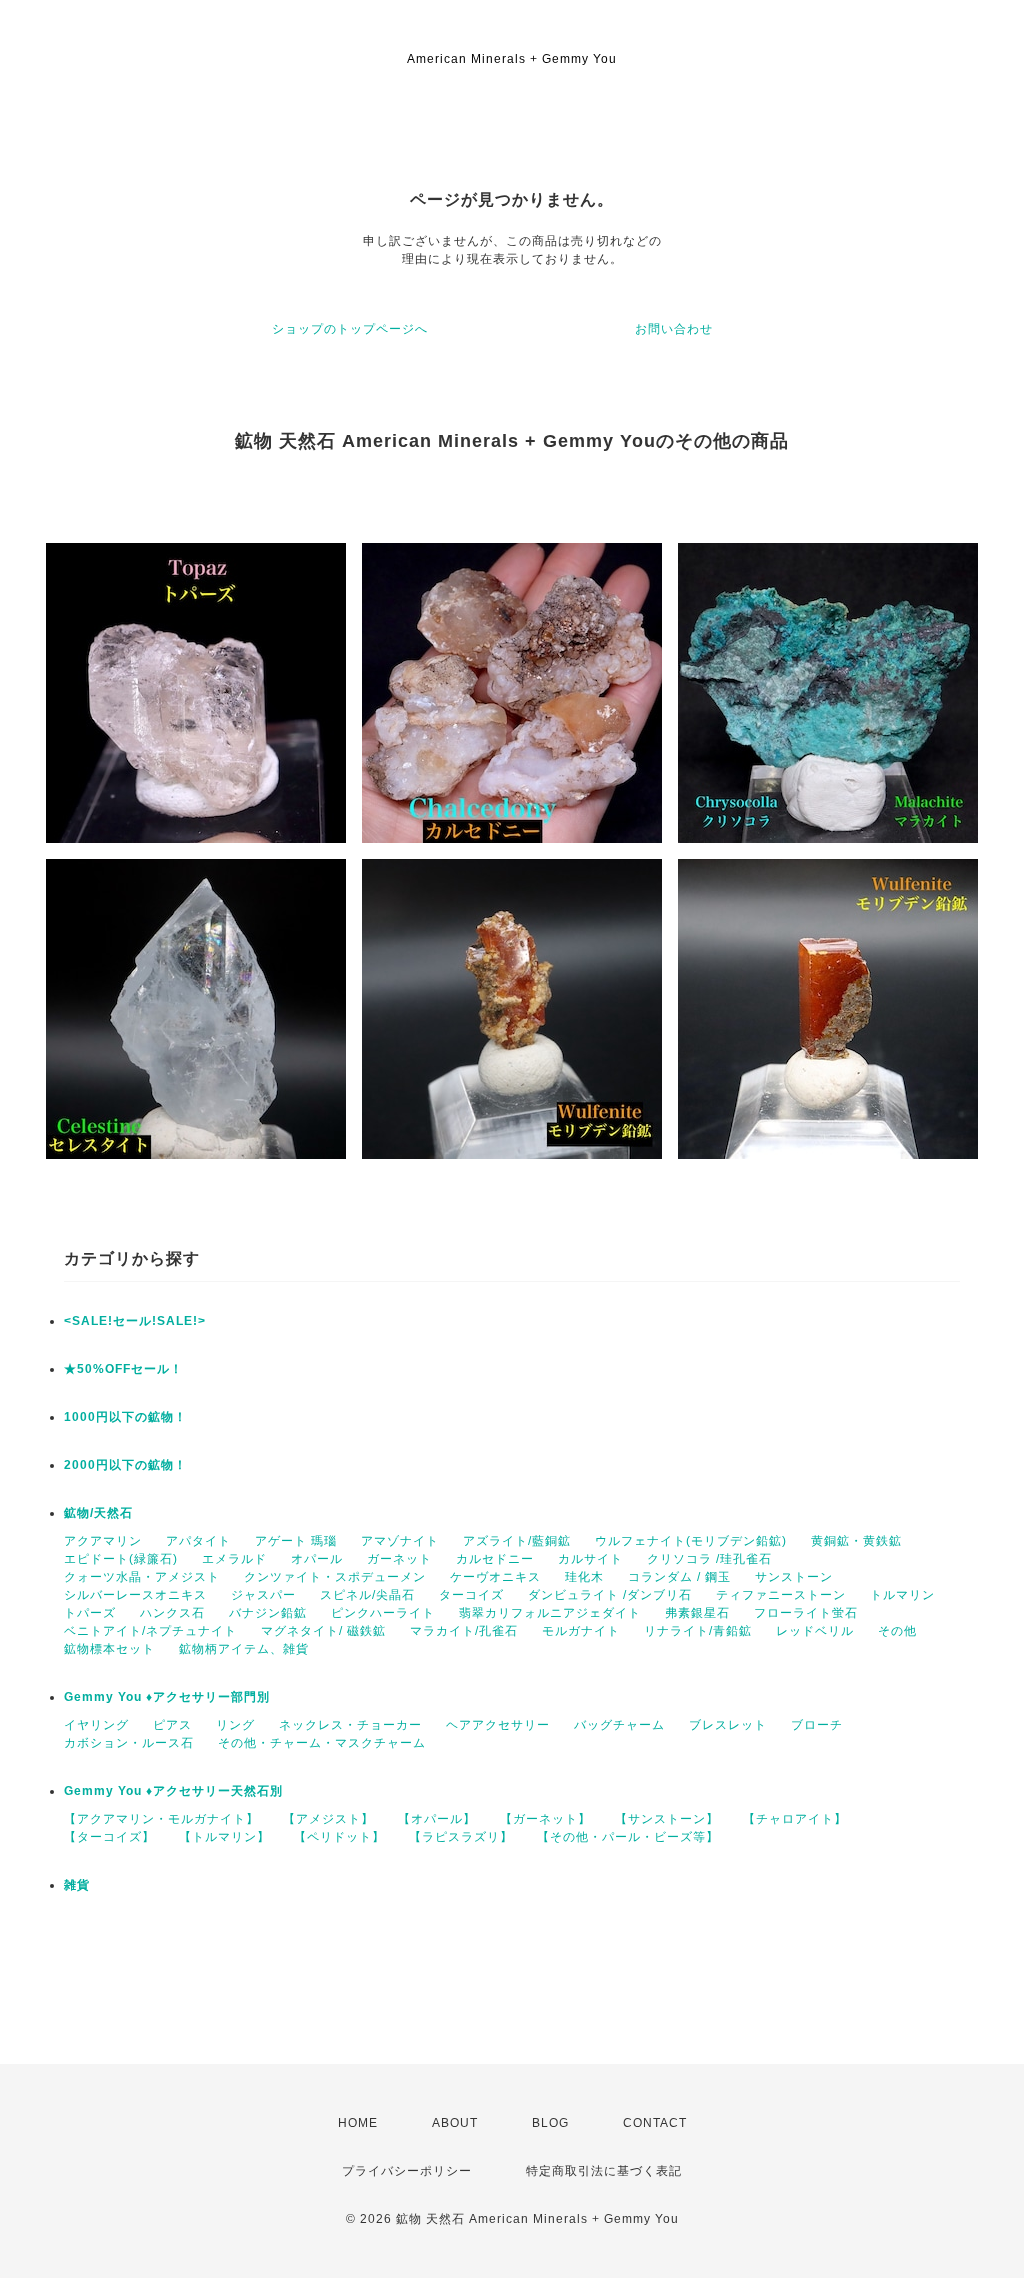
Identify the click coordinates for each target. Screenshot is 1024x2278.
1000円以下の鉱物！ (125, 1417)
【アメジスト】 (328, 1819)
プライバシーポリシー (407, 2171)
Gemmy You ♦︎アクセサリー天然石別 (173, 1791)
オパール (317, 1559)
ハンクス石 (172, 1613)
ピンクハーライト (383, 1613)
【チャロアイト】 (795, 1819)
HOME (358, 2123)
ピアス (172, 1725)
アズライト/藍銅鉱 (517, 1541)
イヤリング (96, 1725)
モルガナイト (581, 1631)
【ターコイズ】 (109, 1837)
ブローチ (817, 1725)
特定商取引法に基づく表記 (604, 2171)
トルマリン (902, 1595)
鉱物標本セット (109, 1649)
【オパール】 (437, 1819)
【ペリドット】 (339, 1837)
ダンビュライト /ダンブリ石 (610, 1595)
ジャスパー (263, 1595)
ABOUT (455, 2123)
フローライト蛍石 (806, 1613)
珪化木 (584, 1577)
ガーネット (399, 1559)
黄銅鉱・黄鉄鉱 (856, 1541)
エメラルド (234, 1559)
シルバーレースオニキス (135, 1595)
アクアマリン (103, 1541)
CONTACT (655, 2123)
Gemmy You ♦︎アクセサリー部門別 (167, 1697)
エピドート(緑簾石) (121, 1559)
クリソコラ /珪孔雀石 (709, 1559)
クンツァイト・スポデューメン (335, 1577)
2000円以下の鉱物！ (125, 1465)
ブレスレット (728, 1725)
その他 (897, 1631)
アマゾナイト (400, 1541)
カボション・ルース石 (129, 1743)
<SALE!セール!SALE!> (135, 1321)
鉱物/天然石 (98, 1513)
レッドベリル (815, 1631)
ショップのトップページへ (350, 329)
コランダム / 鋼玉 (679, 1577)
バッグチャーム (619, 1725)
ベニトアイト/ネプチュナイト (150, 1631)
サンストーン (794, 1577)
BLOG (550, 2123)
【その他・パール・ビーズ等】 (628, 1837)
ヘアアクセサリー (498, 1725)
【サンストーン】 (667, 1819)
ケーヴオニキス (495, 1577)
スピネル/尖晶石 (367, 1595)
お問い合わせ (674, 329)
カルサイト (590, 1559)
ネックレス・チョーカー (350, 1725)
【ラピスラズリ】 (461, 1837)
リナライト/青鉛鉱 (698, 1631)
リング (235, 1725)
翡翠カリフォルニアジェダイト (550, 1613)
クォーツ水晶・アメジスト (142, 1577)
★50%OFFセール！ (123, 1369)
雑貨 (77, 1885)
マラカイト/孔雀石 (464, 1631)
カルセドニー (495, 1559)
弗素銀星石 (697, 1613)
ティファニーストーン (781, 1595)
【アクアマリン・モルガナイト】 (161, 1819)
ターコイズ (471, 1595)
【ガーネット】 (545, 1819)
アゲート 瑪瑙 (296, 1541)
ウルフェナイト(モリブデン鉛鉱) (691, 1541)
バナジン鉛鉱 (268, 1613)
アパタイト (198, 1541)
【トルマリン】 (224, 1837)
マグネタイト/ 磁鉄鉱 (323, 1631)
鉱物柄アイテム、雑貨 (244, 1649)
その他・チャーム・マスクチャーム (322, 1743)
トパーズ (90, 1613)
